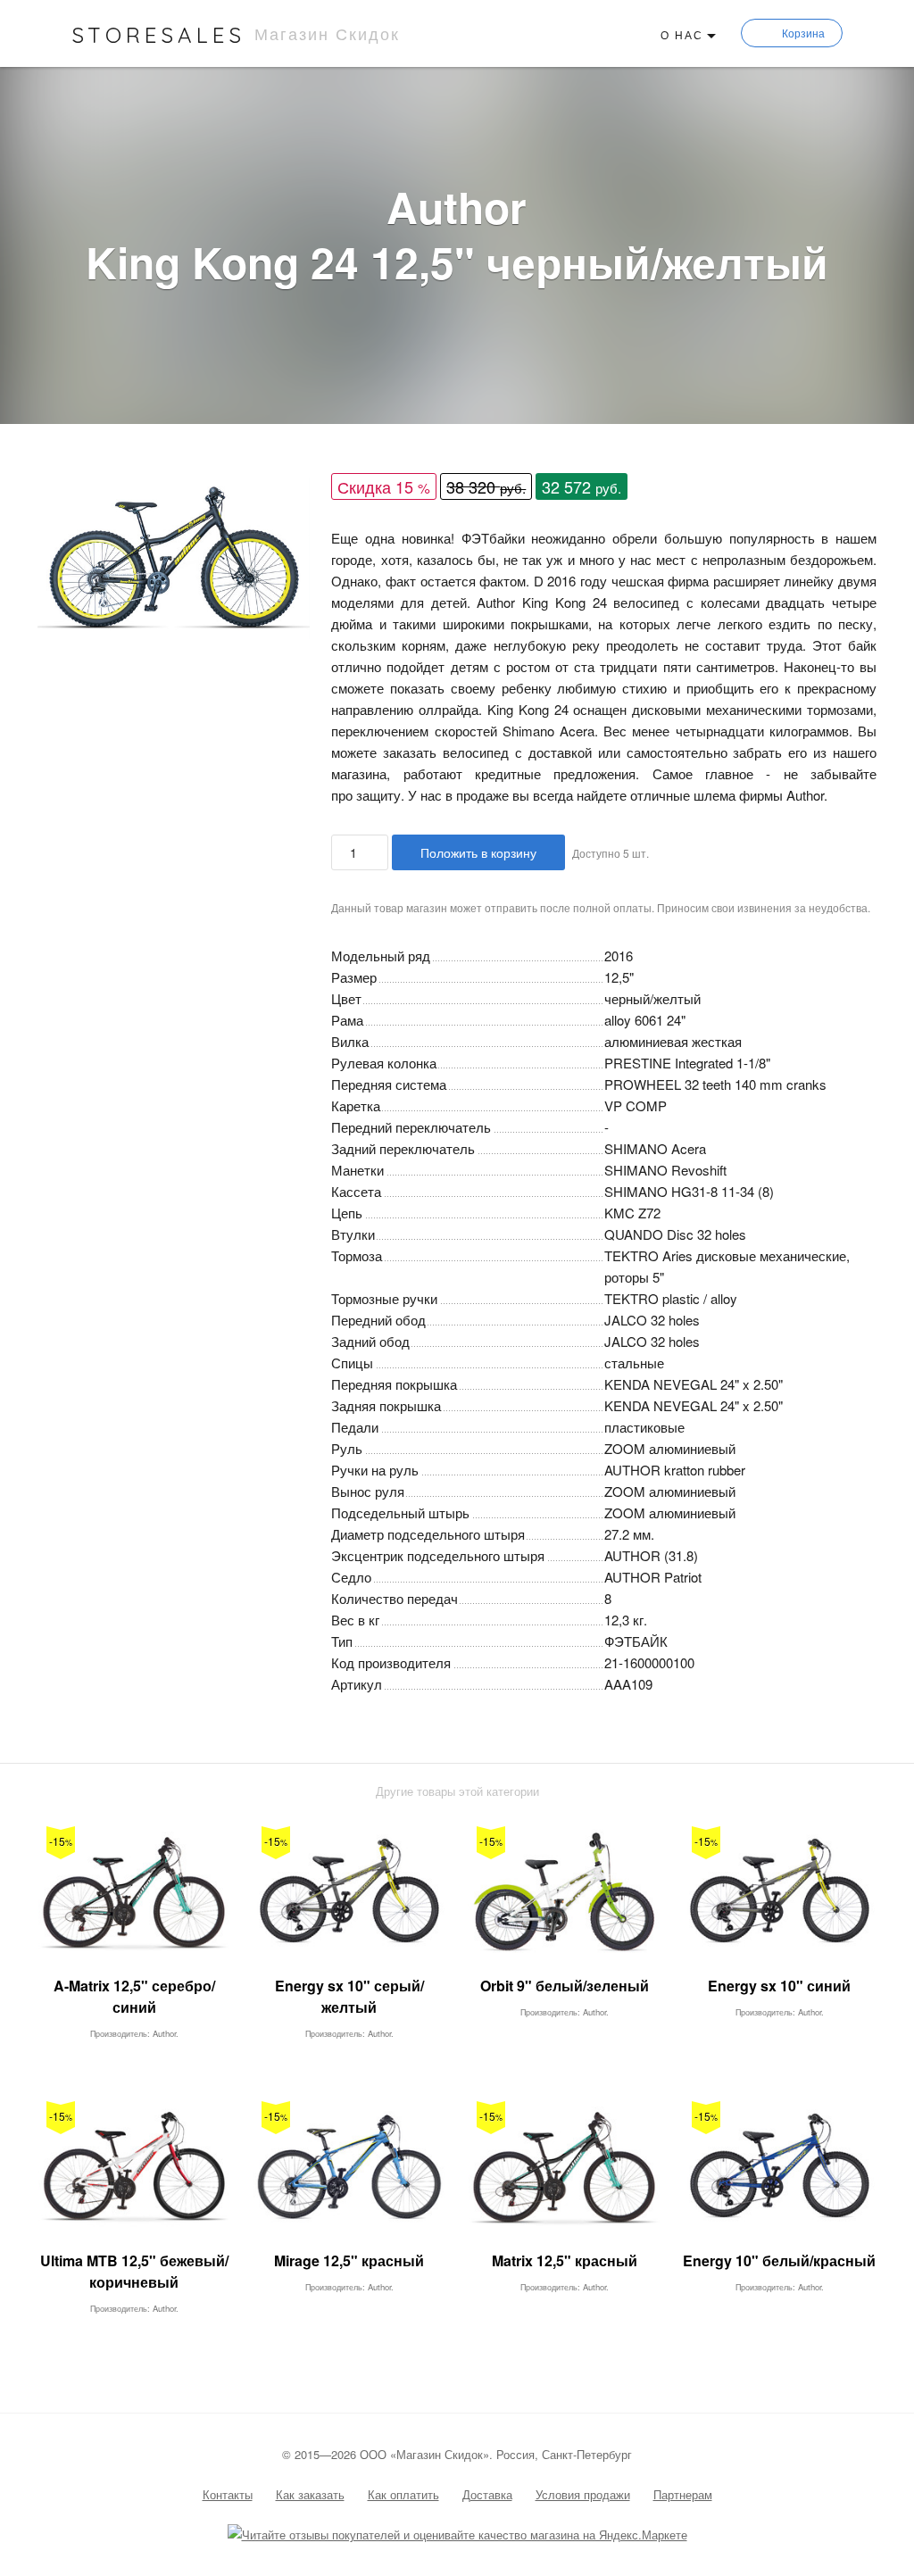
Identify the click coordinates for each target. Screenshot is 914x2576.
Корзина (803, 33)
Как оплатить (403, 2494)
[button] (294, 494)
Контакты (228, 2494)
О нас (682, 34)
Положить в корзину (478, 852)
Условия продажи (583, 2494)
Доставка (487, 2494)
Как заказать (310, 2494)
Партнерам (683, 2494)
